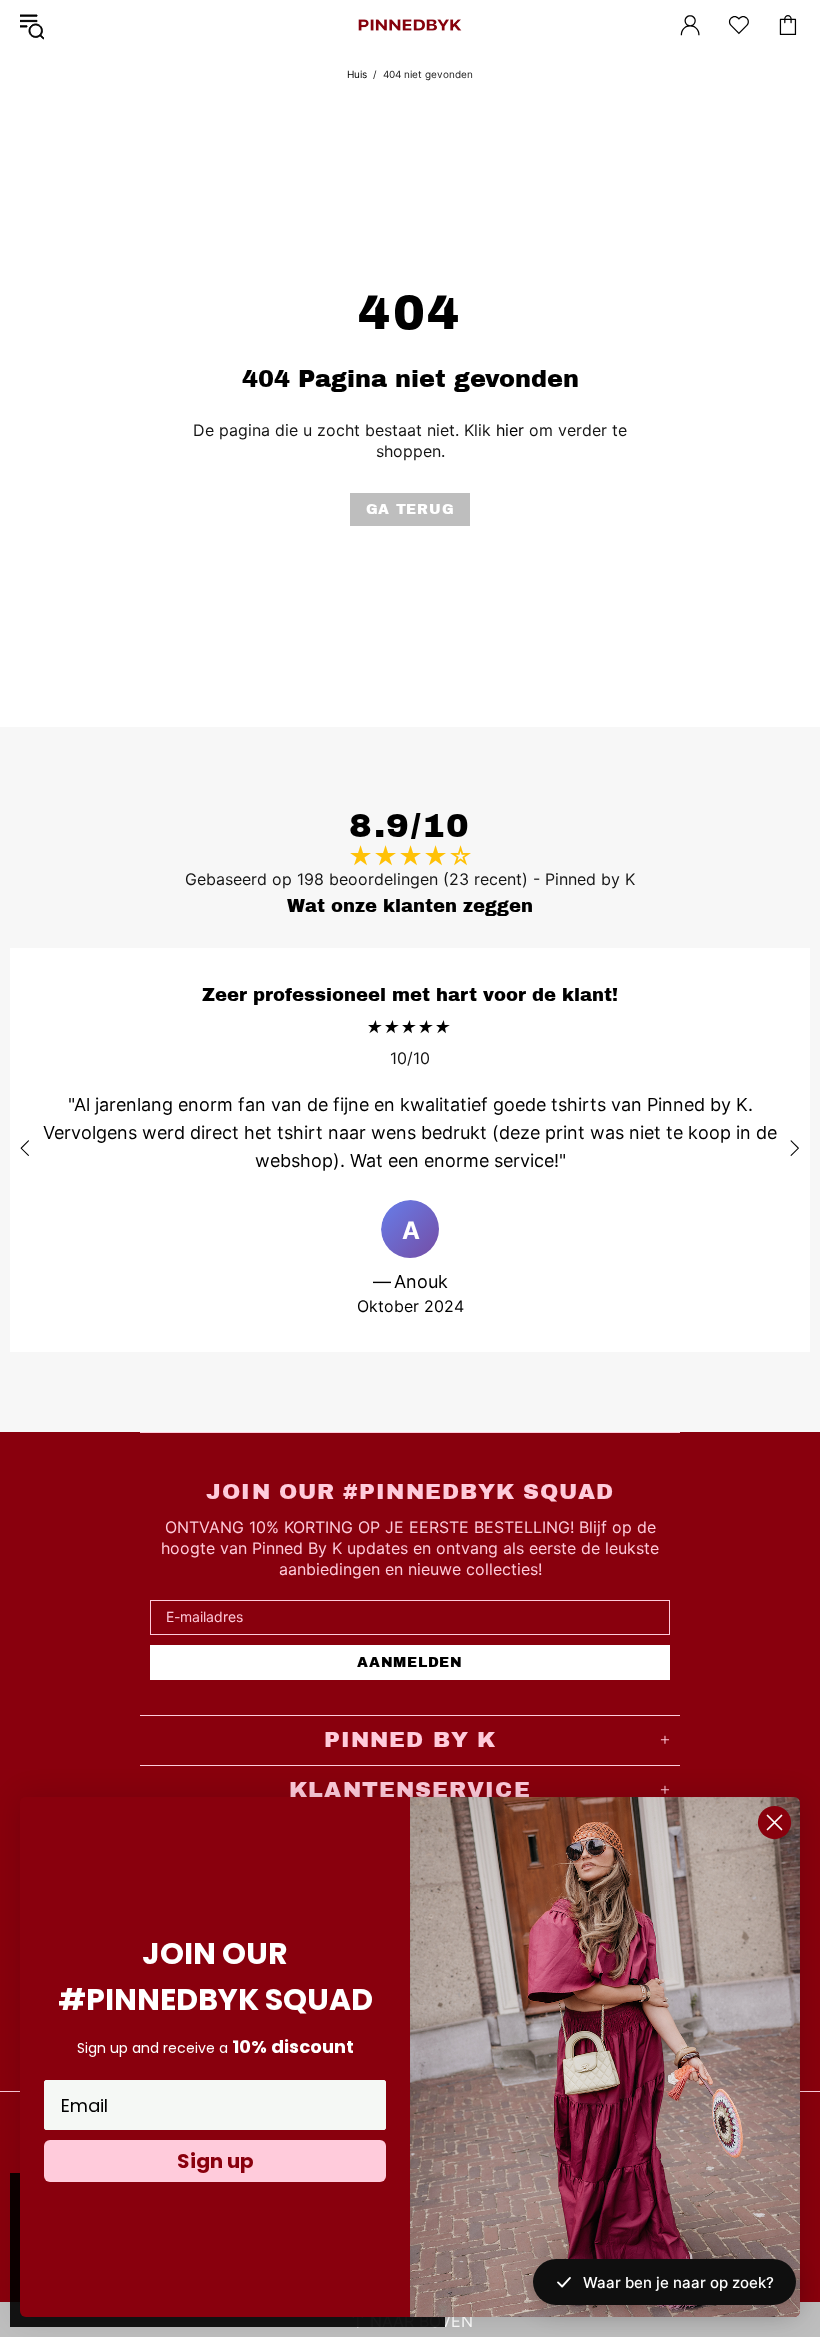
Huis (357, 74)
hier (510, 430)
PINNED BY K (410, 25)
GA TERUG (410, 509)
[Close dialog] (774, 1822)
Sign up (215, 2161)
